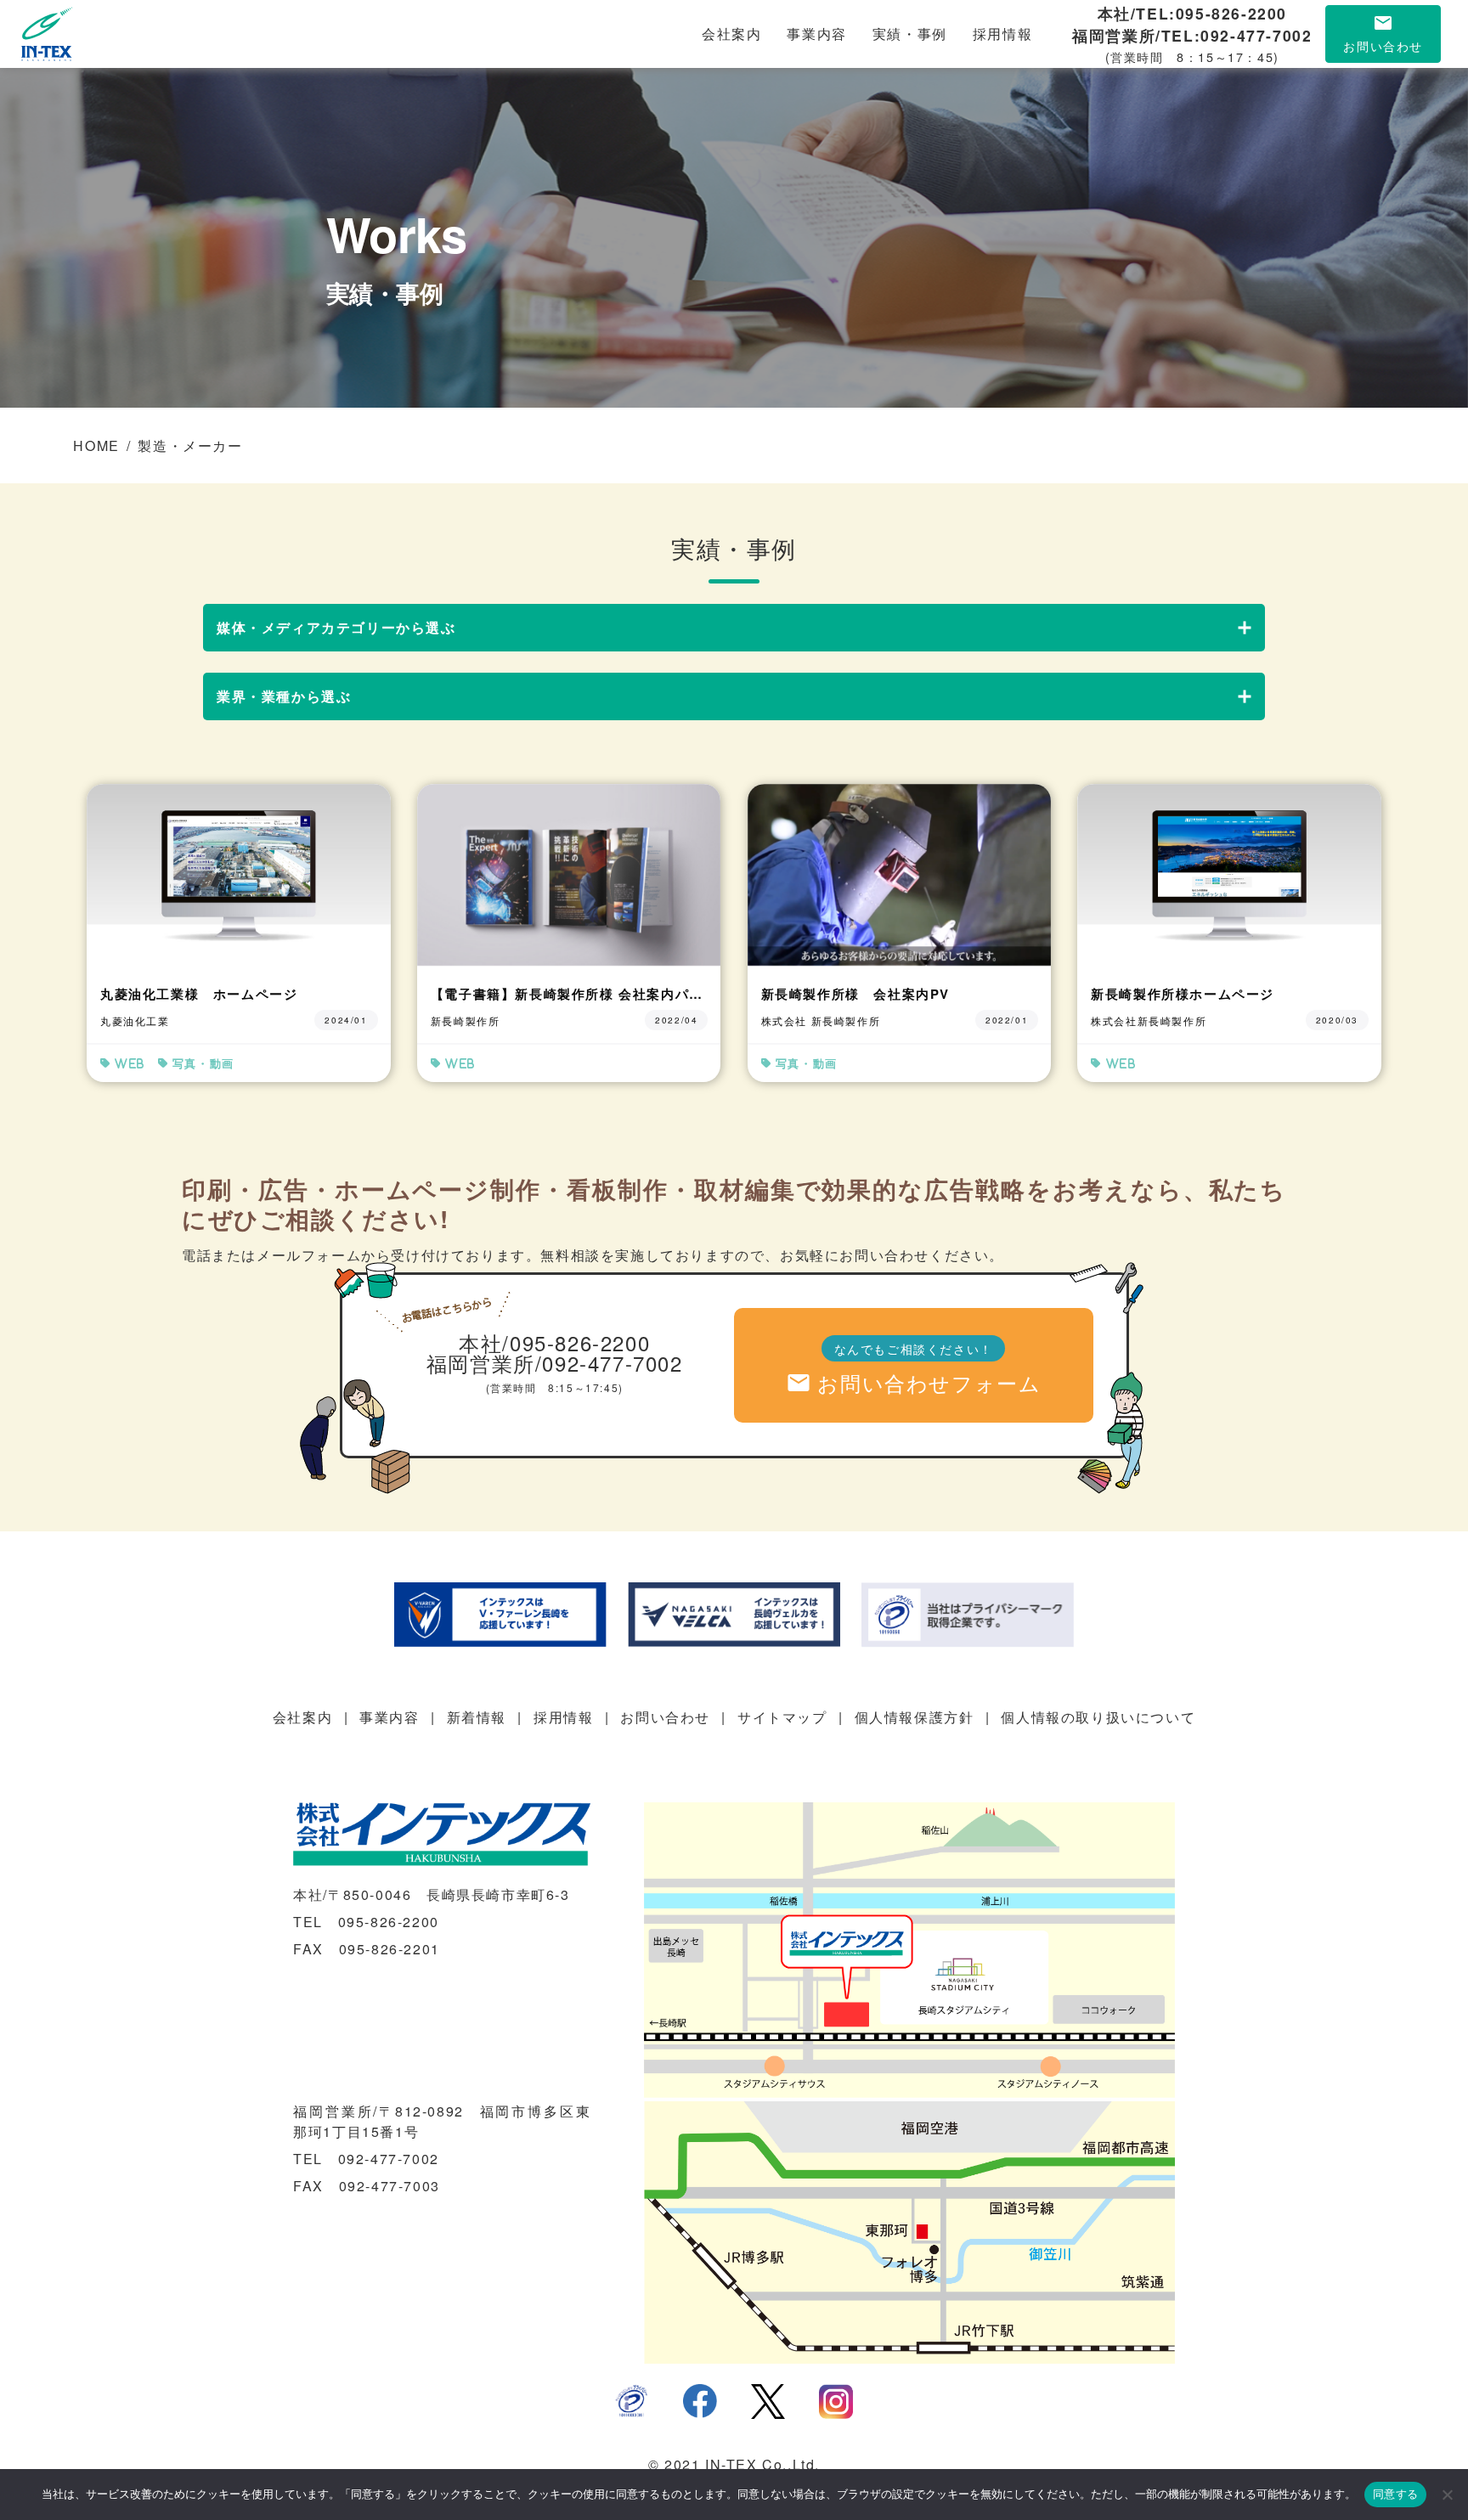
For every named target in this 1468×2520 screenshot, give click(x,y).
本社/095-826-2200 (554, 1342)
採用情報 (1002, 34)
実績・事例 (910, 34)
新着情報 (477, 1717)
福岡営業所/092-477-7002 (555, 1363)
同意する (1395, 2494)
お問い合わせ (665, 1717)
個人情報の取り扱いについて (1098, 1717)
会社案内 (731, 34)
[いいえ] (1447, 2495)
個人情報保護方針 (915, 1717)
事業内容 (816, 34)
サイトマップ (782, 1717)
